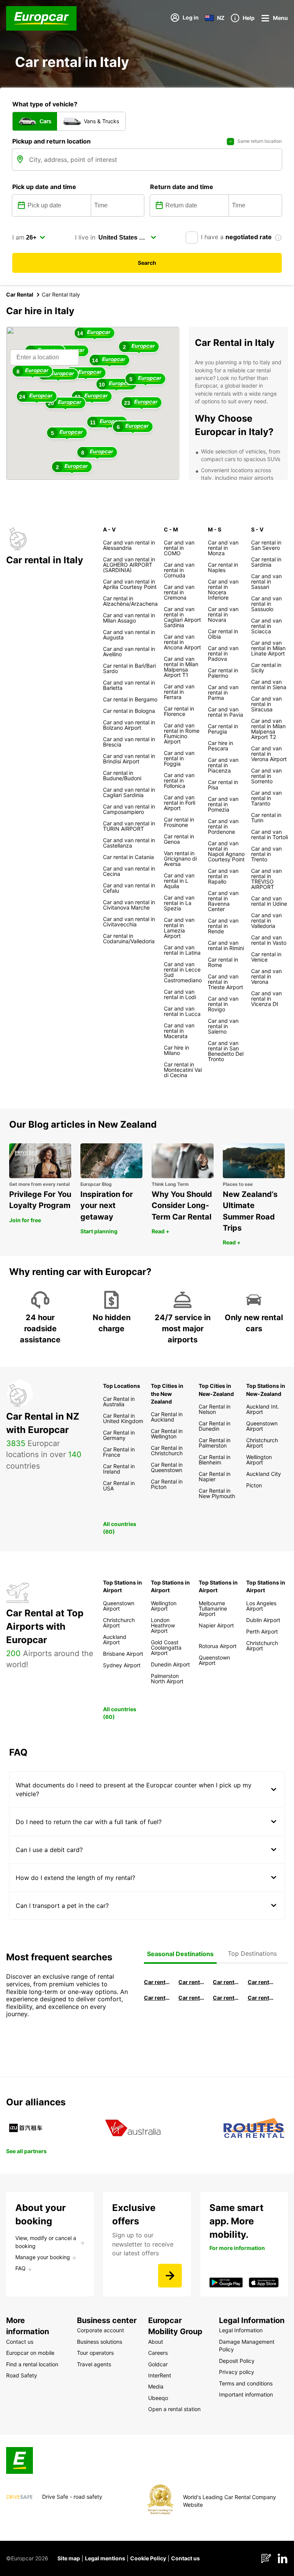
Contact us (185, 2558)
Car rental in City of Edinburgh (191, 1998)
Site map (69, 2558)
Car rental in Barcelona (157, 1982)
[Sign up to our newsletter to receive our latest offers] (170, 2276)
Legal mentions (105, 2558)
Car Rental (20, 294)
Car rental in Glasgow (157, 1998)
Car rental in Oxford (261, 1982)
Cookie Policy (148, 2558)
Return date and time (182, 187)
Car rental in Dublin (191, 1982)
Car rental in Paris (261, 1998)
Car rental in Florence (226, 1982)
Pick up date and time (44, 187)
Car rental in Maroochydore (226, 1998)
